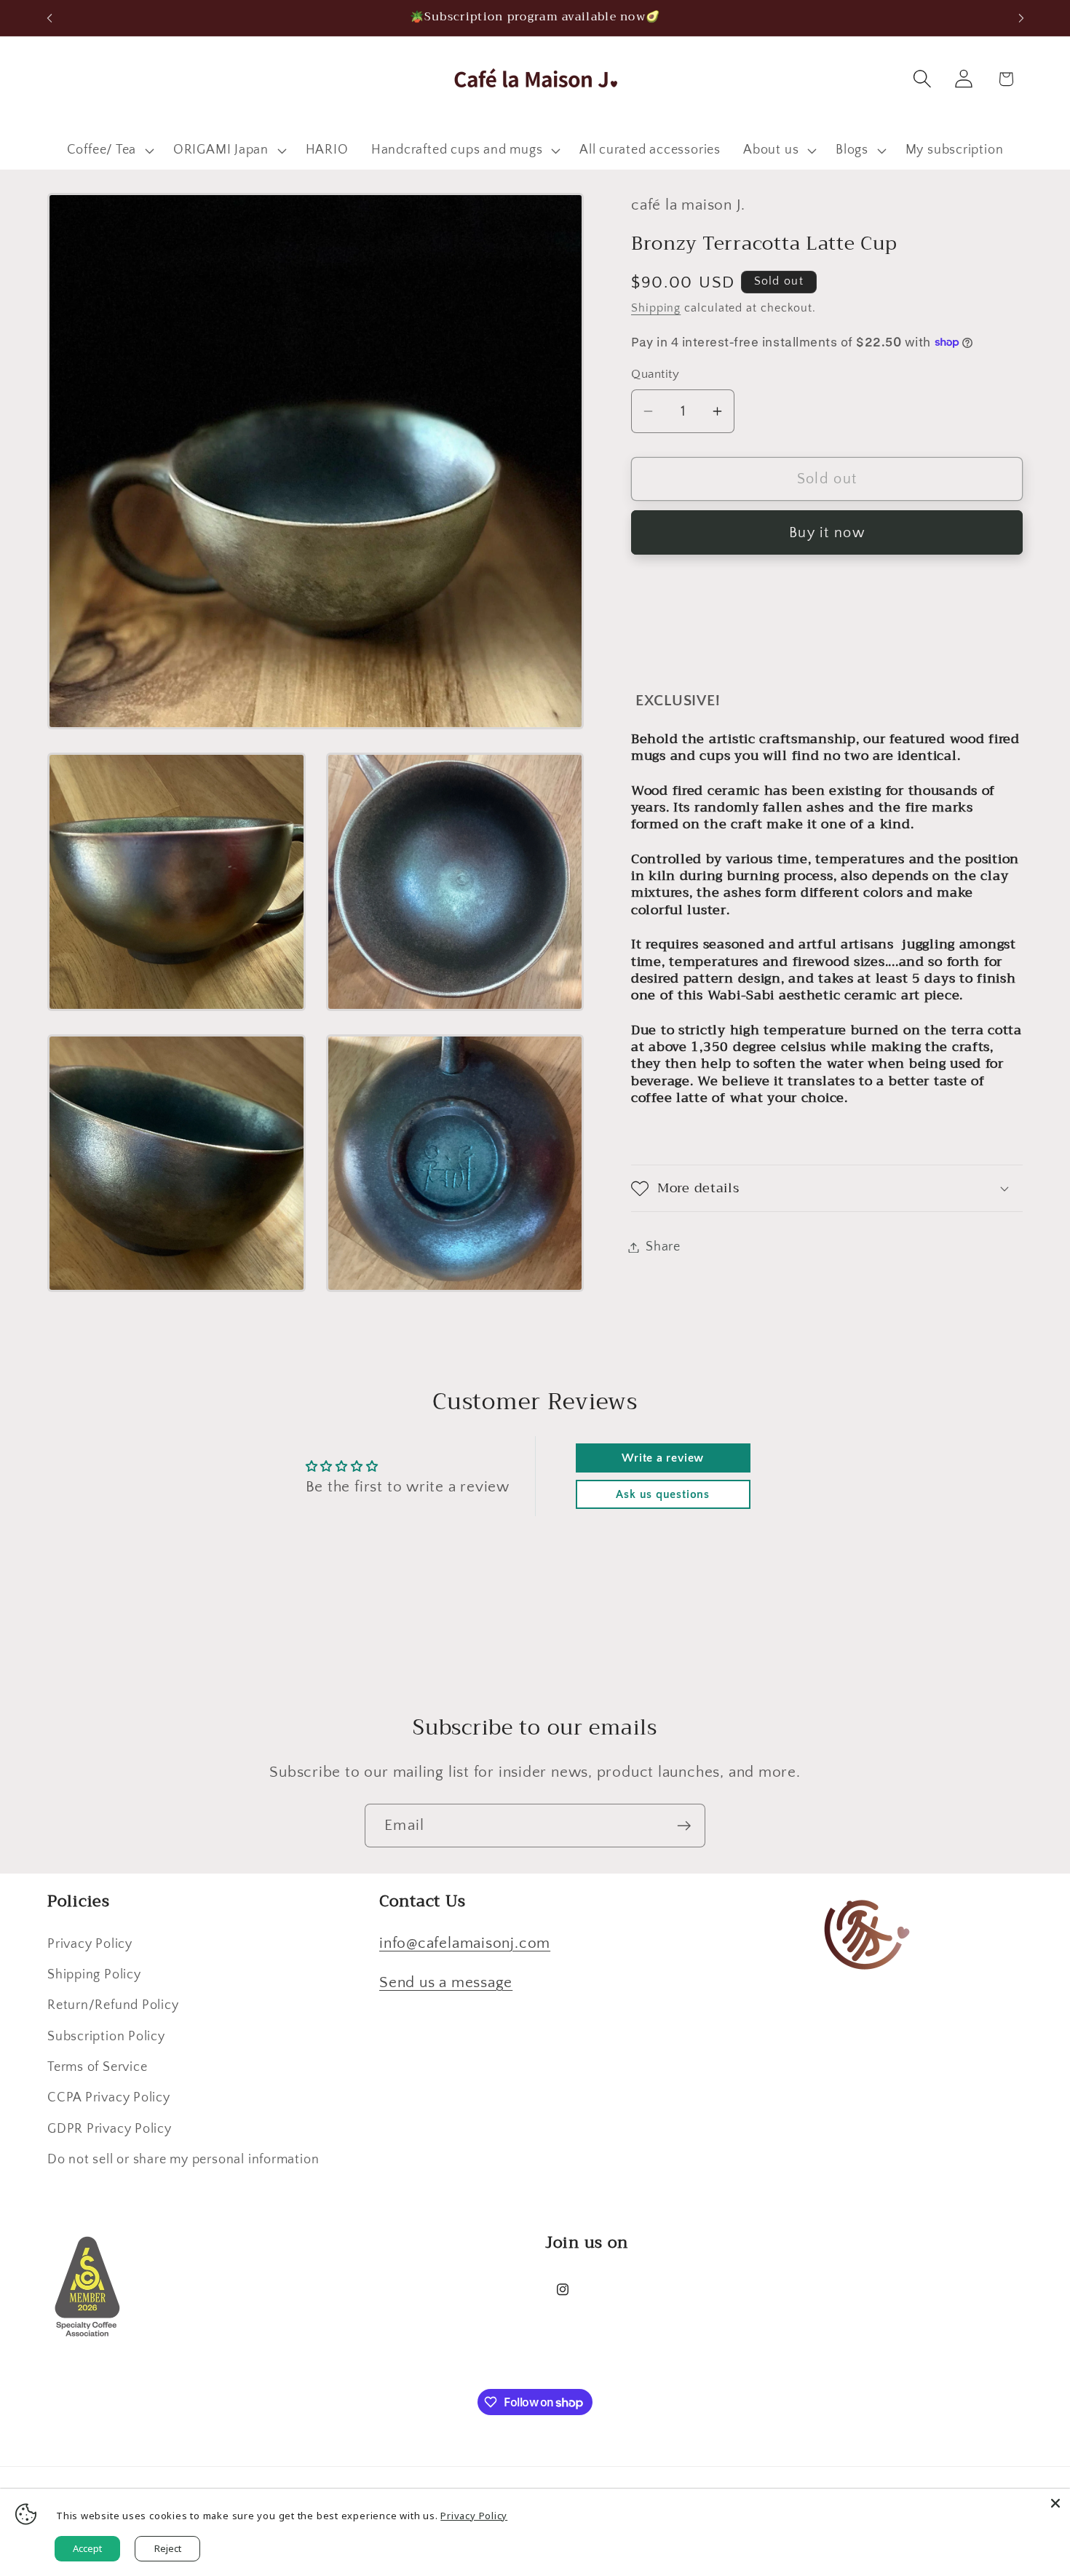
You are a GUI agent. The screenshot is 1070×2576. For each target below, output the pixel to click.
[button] (108, 151)
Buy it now (827, 533)
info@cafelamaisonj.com (465, 1943)
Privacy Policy (90, 1944)
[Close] (1055, 2503)
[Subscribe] (684, 1826)
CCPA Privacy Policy (109, 2098)
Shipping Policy (94, 1975)
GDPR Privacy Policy (110, 2129)
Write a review (663, 1458)
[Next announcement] (1021, 18)
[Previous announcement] (49, 18)
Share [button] (663, 1247)
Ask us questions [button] (662, 1494)
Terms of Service (97, 2067)
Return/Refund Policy (113, 2005)
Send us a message (446, 1982)
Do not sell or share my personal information (183, 2160)
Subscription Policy (106, 2037)
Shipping (656, 308)
